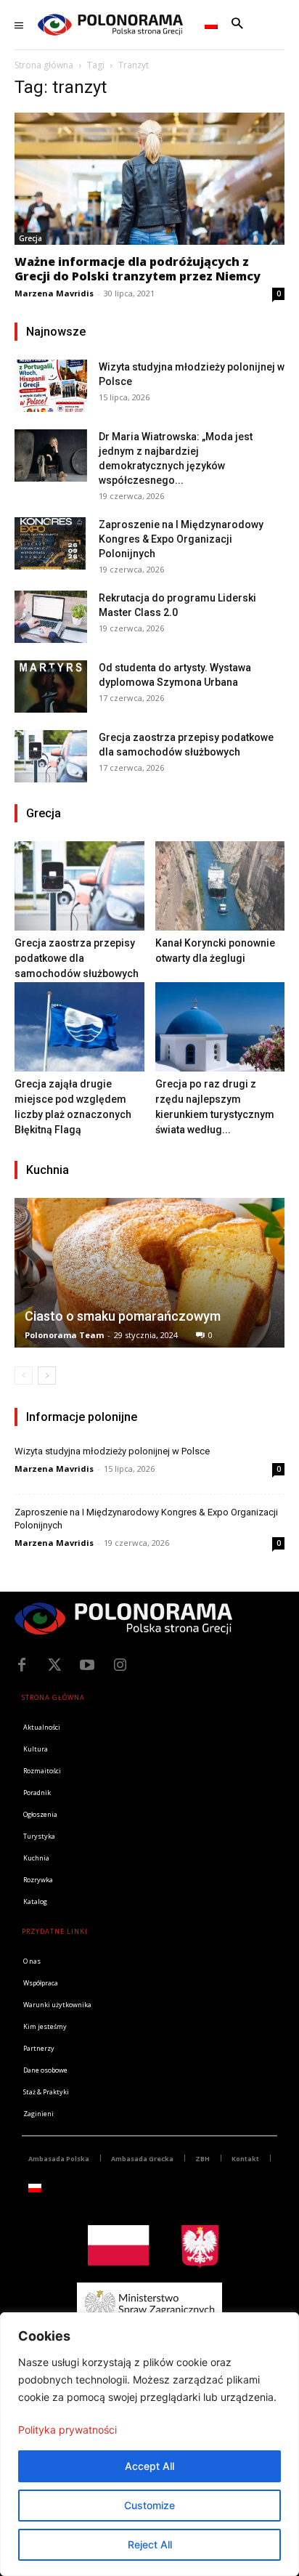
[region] (149, 2444)
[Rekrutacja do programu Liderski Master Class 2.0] (51, 616)
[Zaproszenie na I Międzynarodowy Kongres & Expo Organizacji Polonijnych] (51, 543)
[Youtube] (87, 1665)
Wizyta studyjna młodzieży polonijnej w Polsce (112, 1451)
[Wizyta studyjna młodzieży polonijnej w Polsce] (51, 385)
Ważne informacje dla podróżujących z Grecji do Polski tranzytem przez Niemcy (138, 269)
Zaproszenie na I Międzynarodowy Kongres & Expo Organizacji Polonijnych (181, 539)
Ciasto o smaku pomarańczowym (123, 1316)
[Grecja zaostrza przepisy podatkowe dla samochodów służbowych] (51, 756)
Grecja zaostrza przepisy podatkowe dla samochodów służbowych (77, 958)
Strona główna (44, 65)
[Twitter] (54, 1665)
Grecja (30, 238)
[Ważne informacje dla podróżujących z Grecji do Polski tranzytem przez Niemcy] (149, 179)
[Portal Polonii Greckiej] (110, 25)
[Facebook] (22, 1665)
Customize (149, 2505)
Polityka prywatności (67, 2430)
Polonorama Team (64, 1335)
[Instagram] (120, 1665)
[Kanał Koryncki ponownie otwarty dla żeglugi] (220, 886)
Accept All (149, 2466)
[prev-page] (24, 1376)
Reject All (150, 2544)
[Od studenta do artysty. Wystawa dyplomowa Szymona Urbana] (51, 686)
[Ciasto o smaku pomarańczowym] (149, 1273)
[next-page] (47, 1376)
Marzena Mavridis (54, 293)
